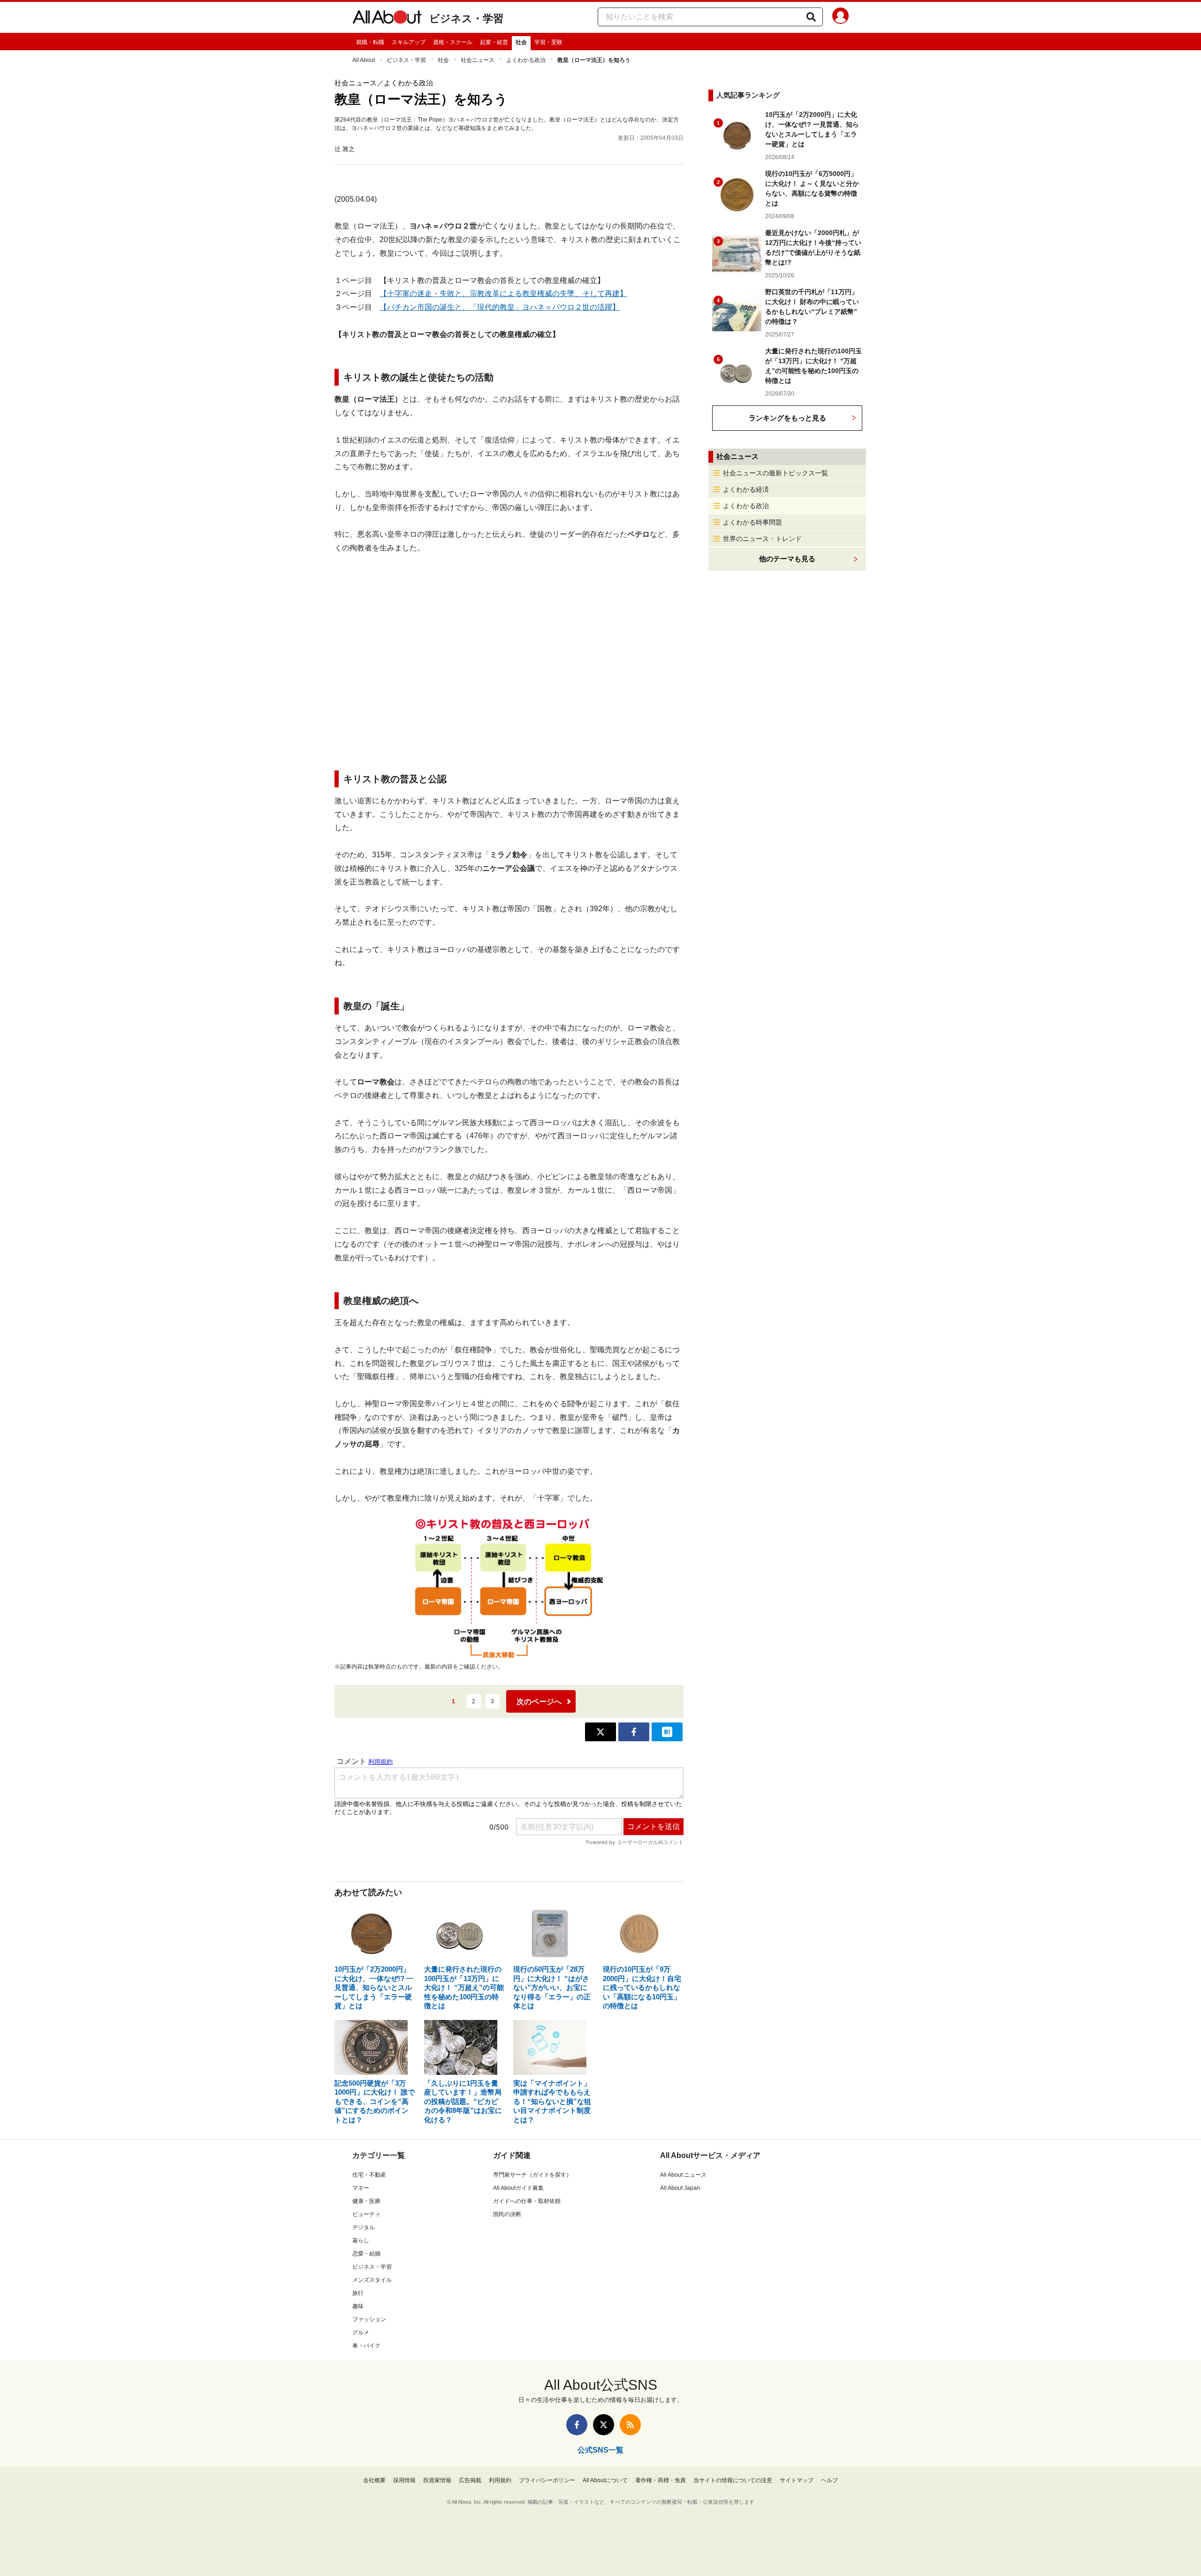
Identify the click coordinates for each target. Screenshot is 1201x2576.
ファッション (369, 2319)
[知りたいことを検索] (811, 17)
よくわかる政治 (526, 60)
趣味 (358, 2306)
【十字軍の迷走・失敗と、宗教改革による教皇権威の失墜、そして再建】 (503, 293)
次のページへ (539, 1702)
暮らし (361, 2241)
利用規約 (500, 2480)
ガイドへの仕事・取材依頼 (527, 2201)
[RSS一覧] (630, 2425)
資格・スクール (453, 42)
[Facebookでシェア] (634, 1732)
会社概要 (374, 2480)
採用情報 (404, 2480)
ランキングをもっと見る (787, 418)
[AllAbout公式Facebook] (577, 2425)
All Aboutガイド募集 (518, 2188)
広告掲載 (470, 2480)
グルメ (361, 2332)
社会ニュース (478, 60)
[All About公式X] (604, 2425)
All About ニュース (683, 2175)
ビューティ (366, 2214)
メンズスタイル (372, 2280)
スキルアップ (409, 42)
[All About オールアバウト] (387, 19)
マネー (361, 2188)
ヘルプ (829, 2480)
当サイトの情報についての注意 (733, 2480)
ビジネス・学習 (466, 19)
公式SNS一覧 (600, 2450)
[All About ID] (840, 17)
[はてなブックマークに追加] (667, 1732)
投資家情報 (437, 2480)
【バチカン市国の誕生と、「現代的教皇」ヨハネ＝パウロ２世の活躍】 (500, 307)
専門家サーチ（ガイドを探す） (532, 2175)
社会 (521, 42)
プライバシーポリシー (547, 2480)
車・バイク (366, 2346)
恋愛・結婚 (366, 2254)
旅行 (358, 2293)
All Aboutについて (605, 2480)
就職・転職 (370, 42)
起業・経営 (494, 42)
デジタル (364, 2227)
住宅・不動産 (369, 2175)
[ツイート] (600, 1732)
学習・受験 (548, 42)
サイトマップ (797, 2480)
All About (364, 60)
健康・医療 (366, 2201)
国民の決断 (507, 2214)
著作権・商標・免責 (661, 2480)
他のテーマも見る (787, 559)
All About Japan (680, 2188)
